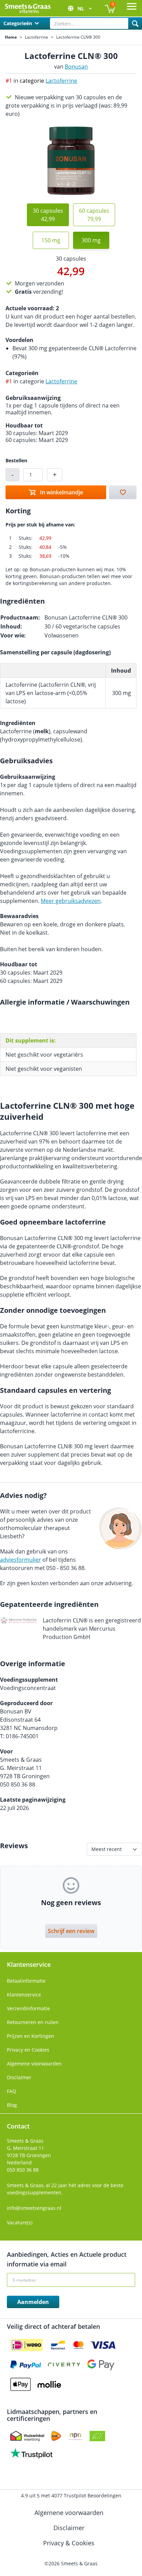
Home (11, 37)
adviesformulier (21, 1560)
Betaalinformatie (26, 1981)
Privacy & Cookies (70, 2543)
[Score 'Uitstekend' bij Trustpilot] (31, 2453)
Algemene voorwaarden (34, 2064)
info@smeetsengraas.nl (34, 2208)
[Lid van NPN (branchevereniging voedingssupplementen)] (75, 2436)
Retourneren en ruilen (33, 2022)
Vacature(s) (20, 2222)
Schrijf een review (71, 1931)
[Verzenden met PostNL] (56, 2436)
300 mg (91, 240)
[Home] (28, 8)
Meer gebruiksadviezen (71, 901)
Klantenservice (24, 1995)
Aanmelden (33, 2302)
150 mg (51, 240)
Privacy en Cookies (28, 2050)
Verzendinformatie (28, 2008)
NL (82, 8)
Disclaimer (19, 2077)
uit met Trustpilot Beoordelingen (71, 2495)
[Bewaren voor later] (123, 492)
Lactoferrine (37, 37)
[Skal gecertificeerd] (97, 2436)
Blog (12, 2105)
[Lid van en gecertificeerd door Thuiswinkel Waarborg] (27, 2436)
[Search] (135, 23)
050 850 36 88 (23, 2170)
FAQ (12, 2091)
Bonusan (76, 67)
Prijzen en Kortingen (31, 2036)
